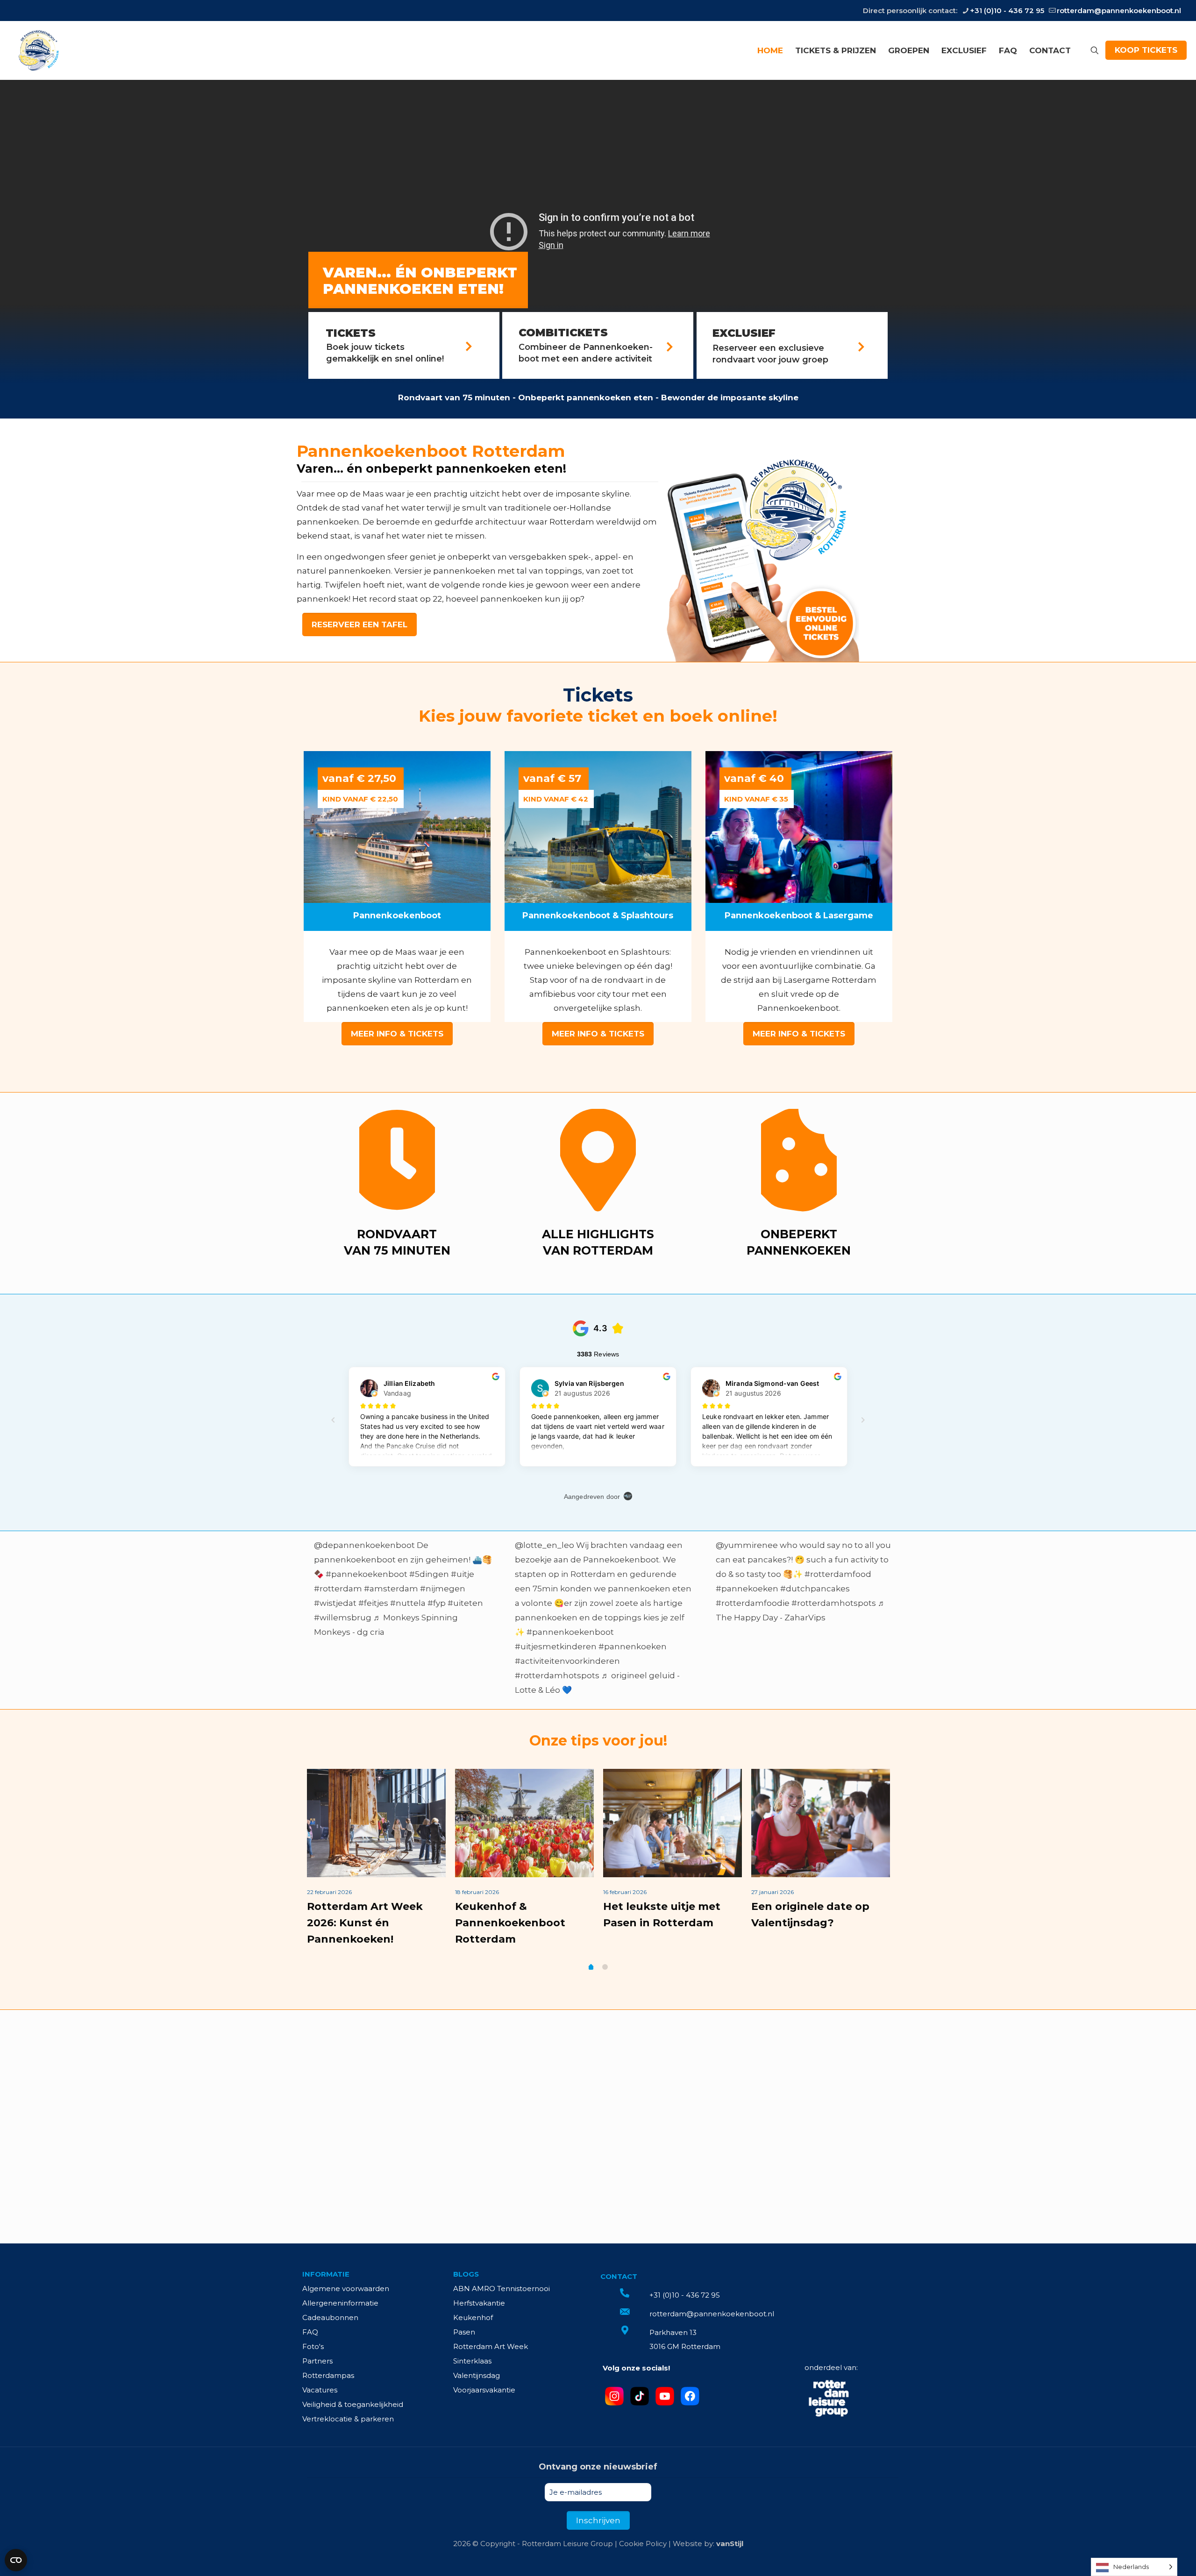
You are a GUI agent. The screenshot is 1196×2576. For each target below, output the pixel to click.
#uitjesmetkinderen (556, 1646)
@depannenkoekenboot (364, 1545)
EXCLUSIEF (744, 333)
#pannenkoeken (633, 1646)
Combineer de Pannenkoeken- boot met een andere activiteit (586, 353)
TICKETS (351, 333)
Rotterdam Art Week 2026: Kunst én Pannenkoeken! (365, 1923)
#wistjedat (335, 1603)
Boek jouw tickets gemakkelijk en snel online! (385, 353)
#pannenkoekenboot (570, 1632)
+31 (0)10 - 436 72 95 (1007, 11)
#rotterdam (338, 1589)
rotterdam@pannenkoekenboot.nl (1119, 11)
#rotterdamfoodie (753, 1603)
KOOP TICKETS (1146, 50)
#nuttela (408, 1603)
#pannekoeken (747, 1589)
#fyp (437, 1603)
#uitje (463, 1574)
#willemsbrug (343, 1618)
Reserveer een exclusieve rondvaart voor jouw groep (770, 354)
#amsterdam (391, 1589)
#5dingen (429, 1574)
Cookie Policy (643, 2544)
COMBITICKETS (563, 333)
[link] (759, 557)
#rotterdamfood (838, 1574)
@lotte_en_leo (545, 1545)
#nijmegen (443, 1589)
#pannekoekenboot (367, 1574)
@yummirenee (747, 1545)
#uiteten (465, 1603)
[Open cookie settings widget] (16, 2560)
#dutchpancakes (815, 1589)
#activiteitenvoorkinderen (567, 1661)
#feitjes (373, 1603)
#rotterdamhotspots (557, 1675)
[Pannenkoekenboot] (38, 50)
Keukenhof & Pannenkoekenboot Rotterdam (510, 1923)
